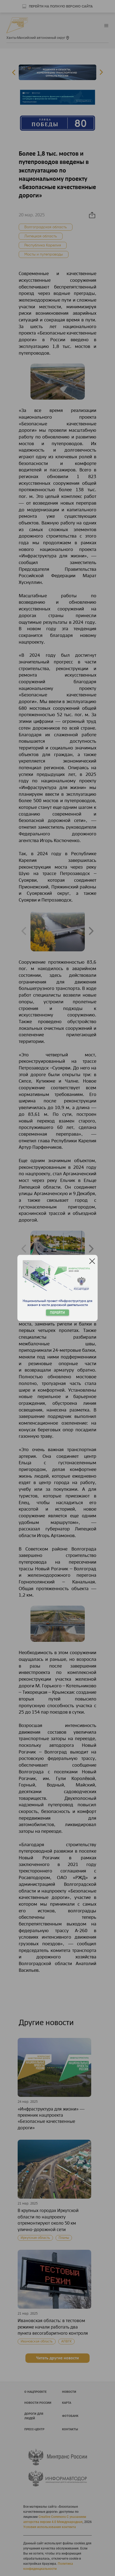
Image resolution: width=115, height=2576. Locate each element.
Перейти (57, 1313)
